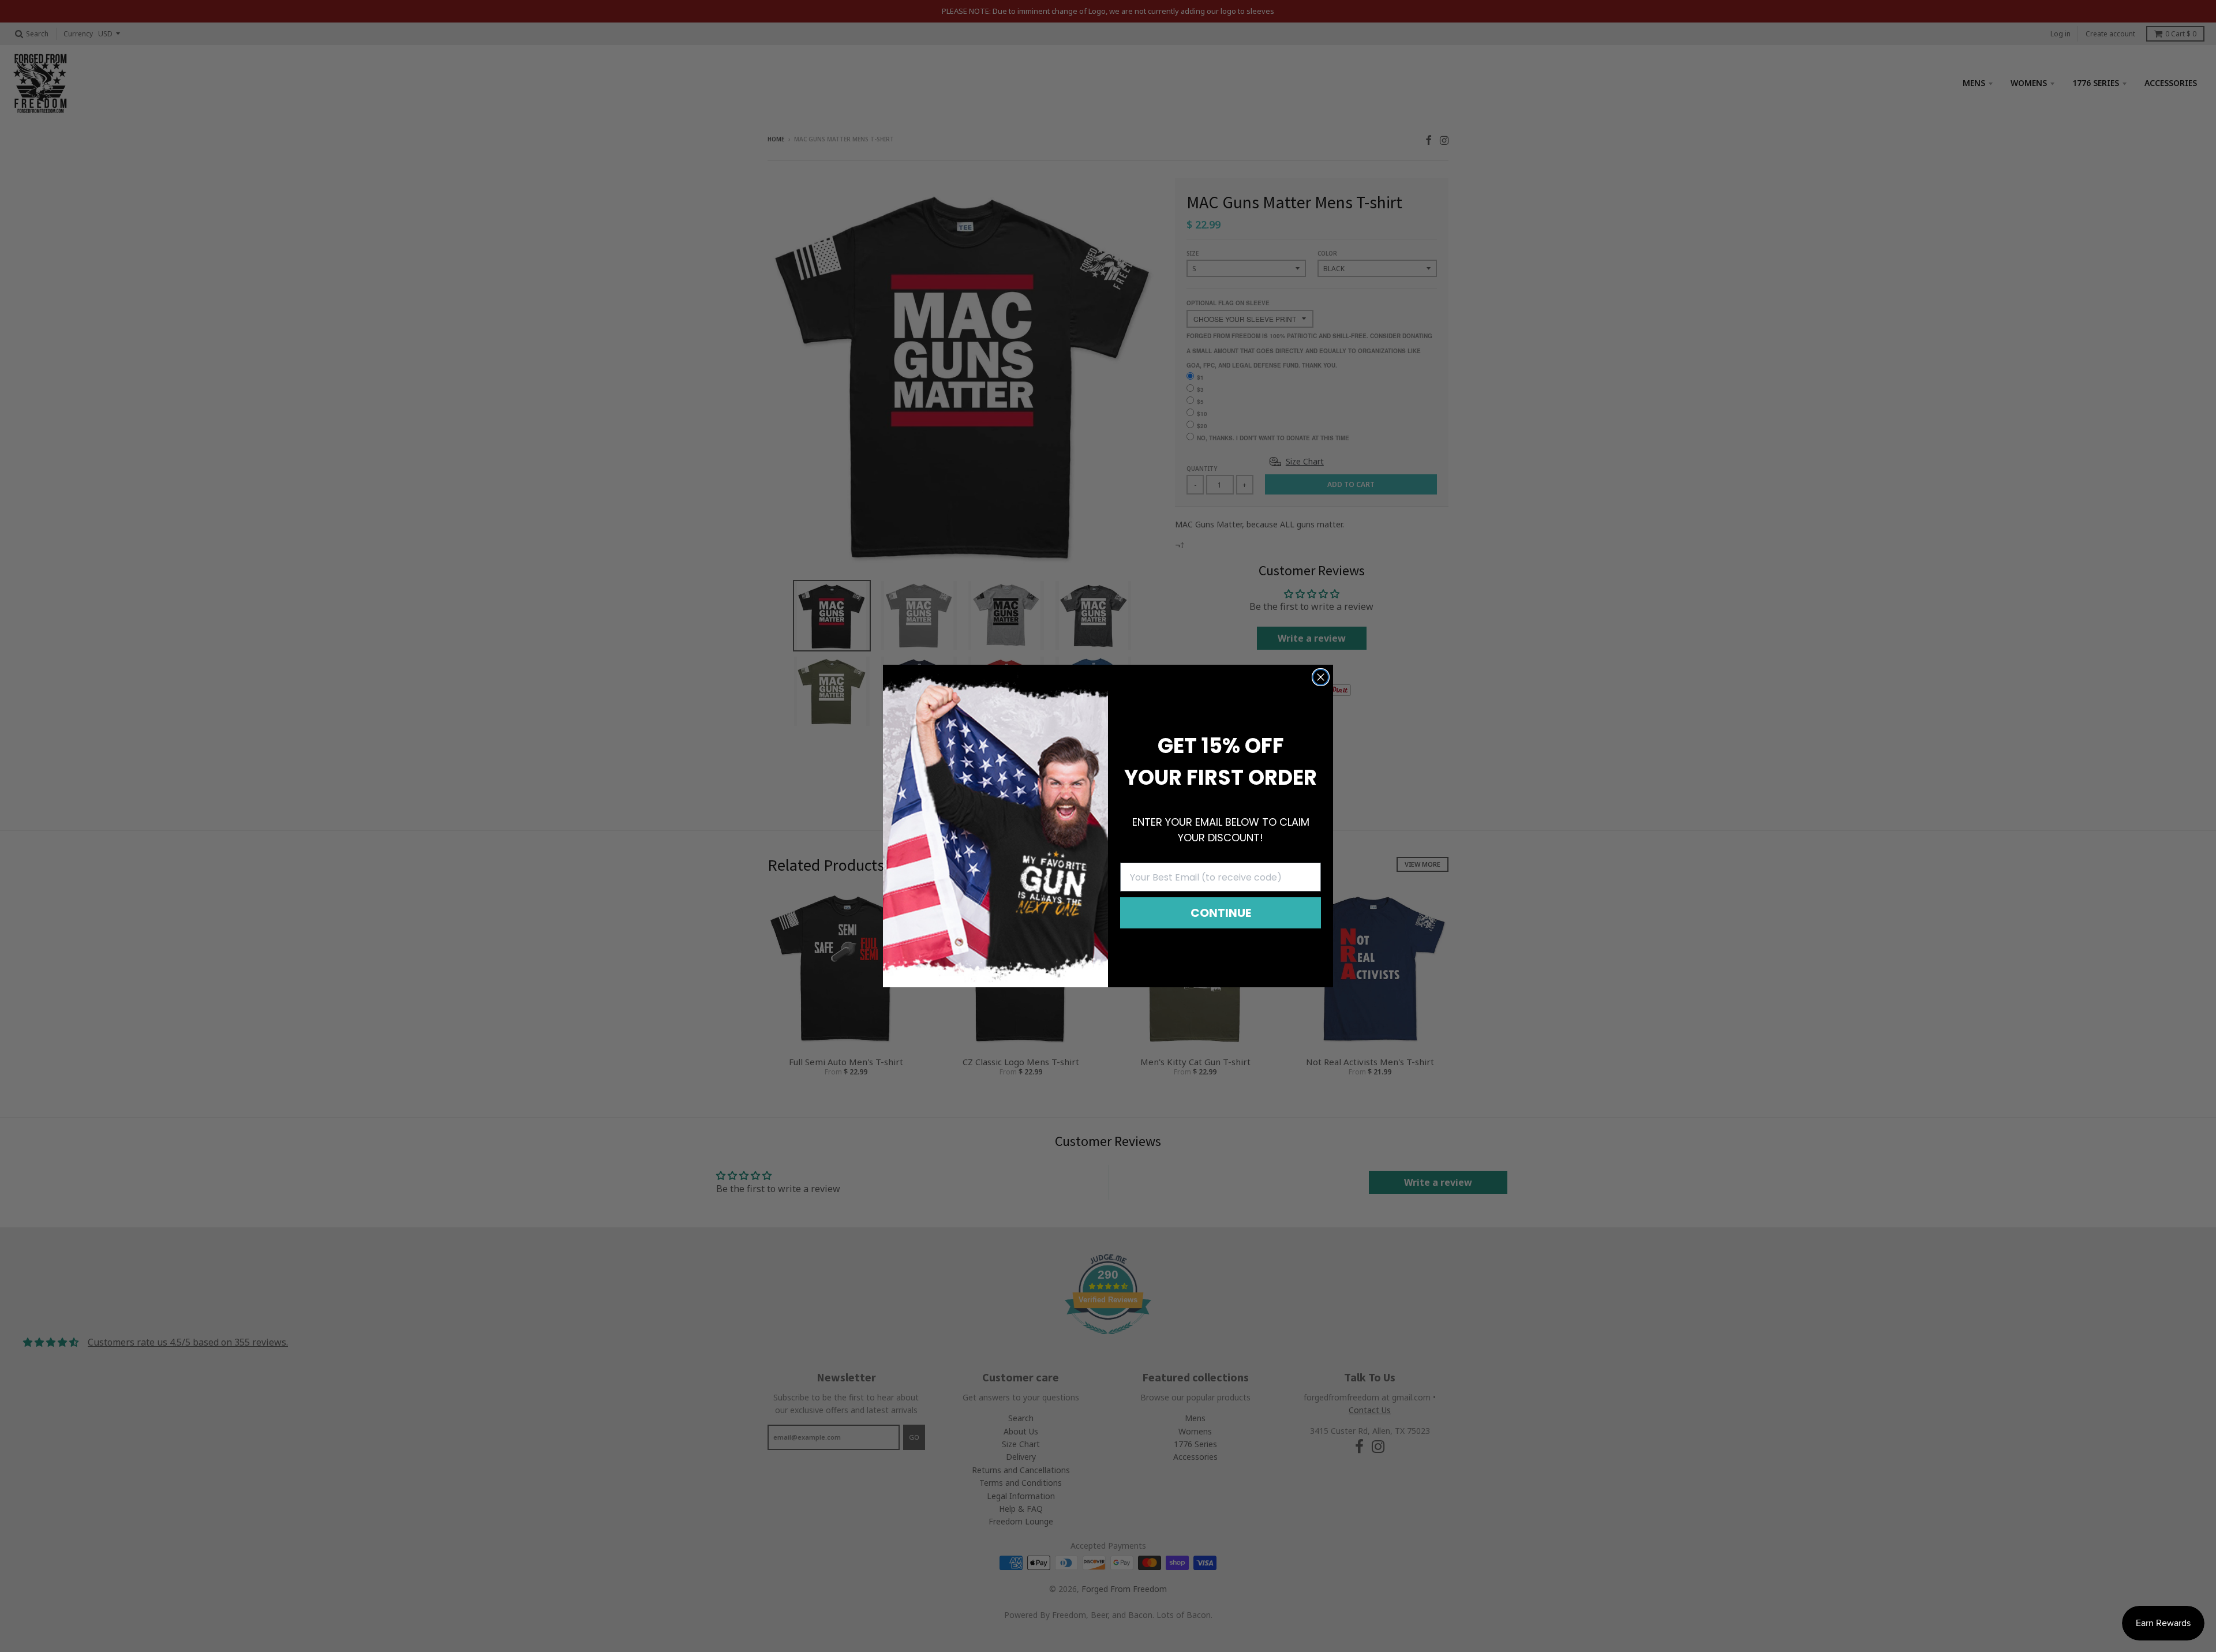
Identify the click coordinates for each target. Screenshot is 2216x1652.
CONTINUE (1221, 913)
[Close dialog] (1321, 677)
